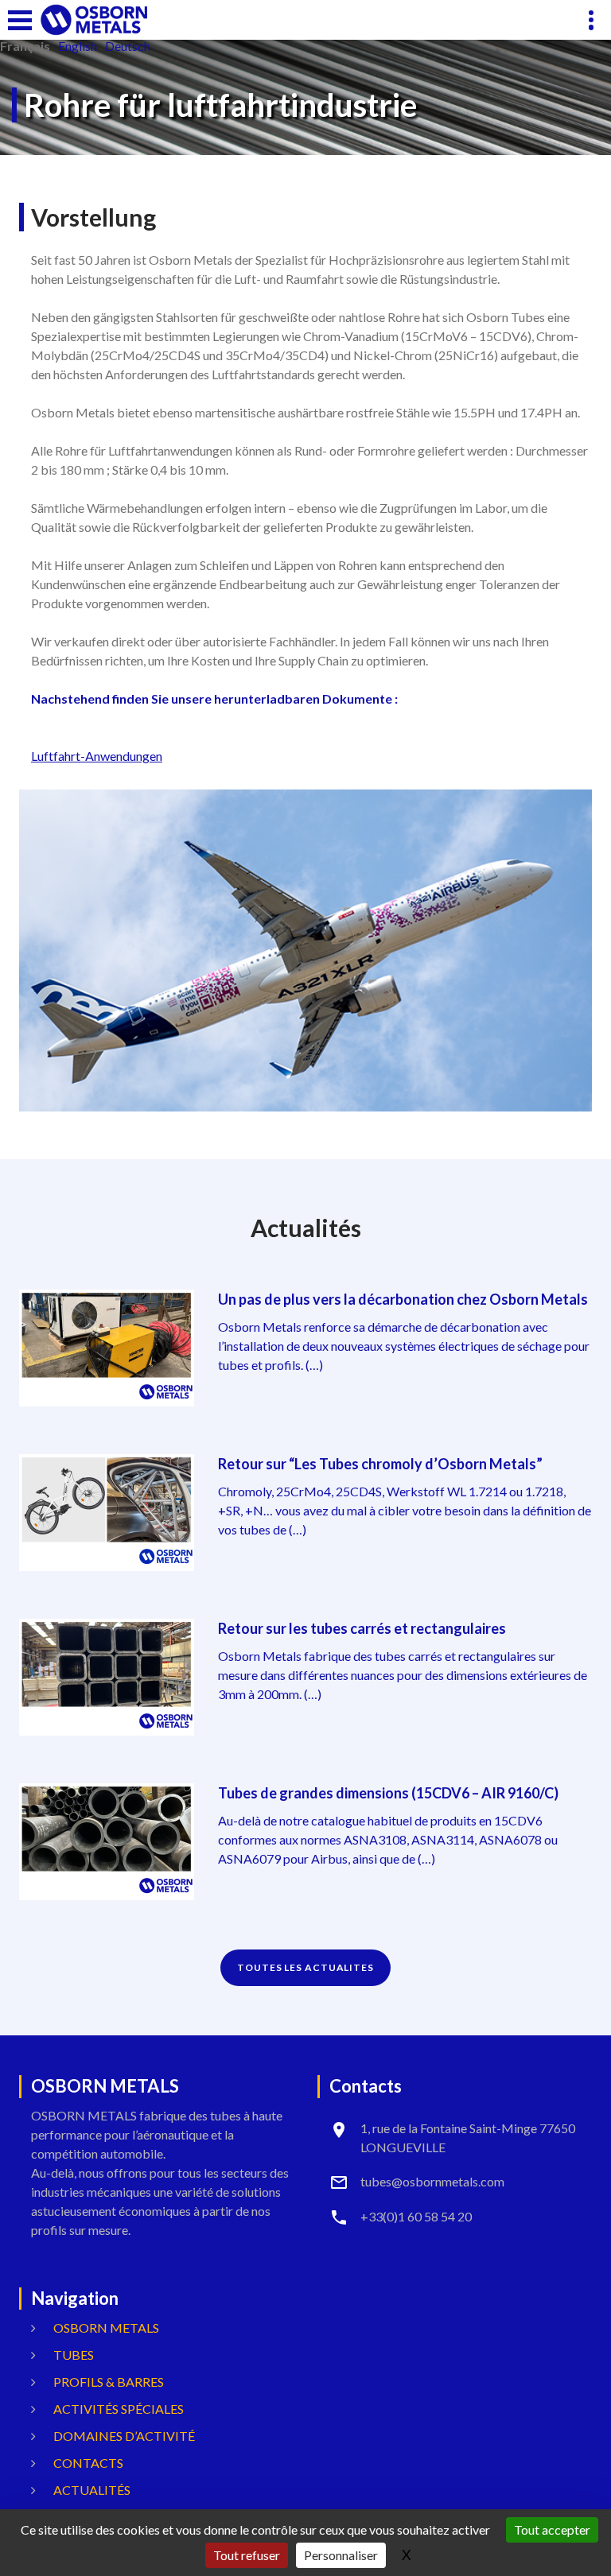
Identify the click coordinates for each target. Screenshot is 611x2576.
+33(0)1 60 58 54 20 (416, 2216)
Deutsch (128, 46)
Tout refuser (247, 2555)
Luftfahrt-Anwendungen (97, 756)
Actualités (92, 2490)
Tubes (74, 2355)
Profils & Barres (109, 2382)
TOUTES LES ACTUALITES (305, 1967)
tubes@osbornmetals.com (432, 2181)
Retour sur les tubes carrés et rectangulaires (362, 1628)
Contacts (88, 2463)
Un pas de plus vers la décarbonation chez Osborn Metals (403, 1299)
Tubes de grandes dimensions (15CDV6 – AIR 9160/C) (388, 1793)
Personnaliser (341, 2555)
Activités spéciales (119, 2409)
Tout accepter (552, 2529)
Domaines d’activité (124, 2436)
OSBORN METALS (106, 2328)
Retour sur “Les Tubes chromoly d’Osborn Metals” (380, 1464)
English (78, 46)
